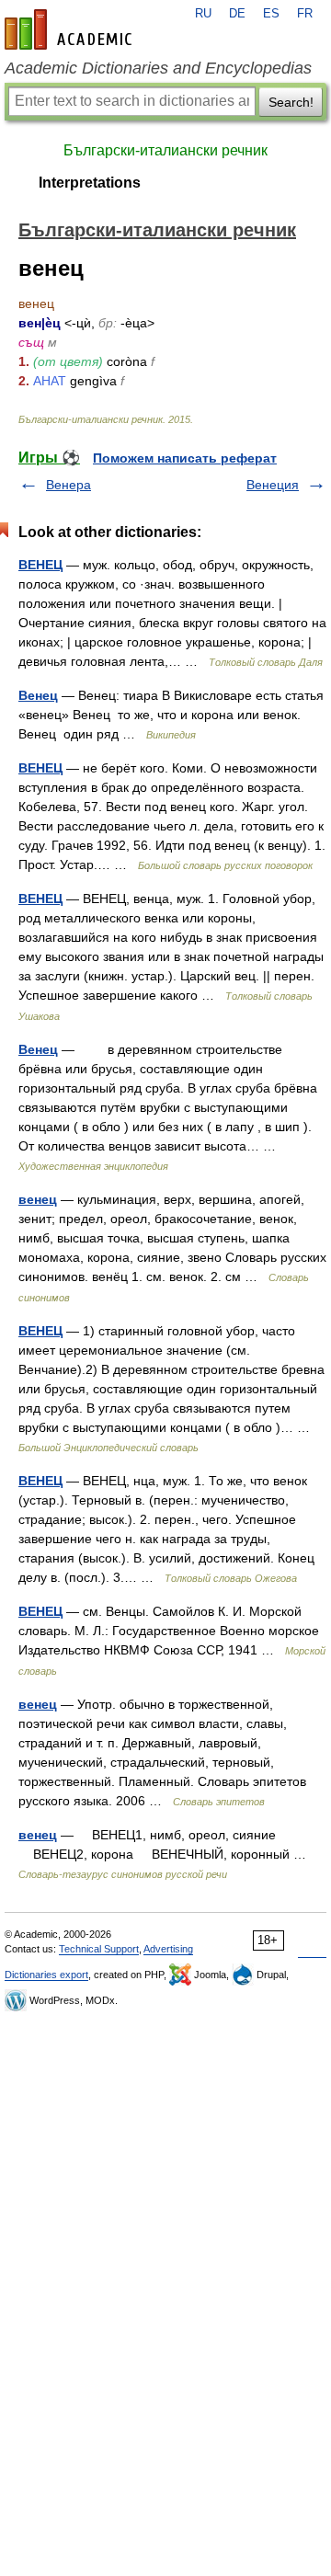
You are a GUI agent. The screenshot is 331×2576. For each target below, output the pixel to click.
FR (305, 14)
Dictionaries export (46, 1975)
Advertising (168, 1949)
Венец (38, 695)
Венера (68, 485)
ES (271, 14)
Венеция (273, 485)
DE (237, 14)
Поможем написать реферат (185, 458)
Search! (291, 102)
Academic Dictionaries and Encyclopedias (158, 68)
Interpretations (90, 183)
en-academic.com (71, 29)
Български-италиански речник (165, 150)
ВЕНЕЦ (40, 565)
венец (38, 1199)
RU (203, 14)
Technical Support (99, 1949)
